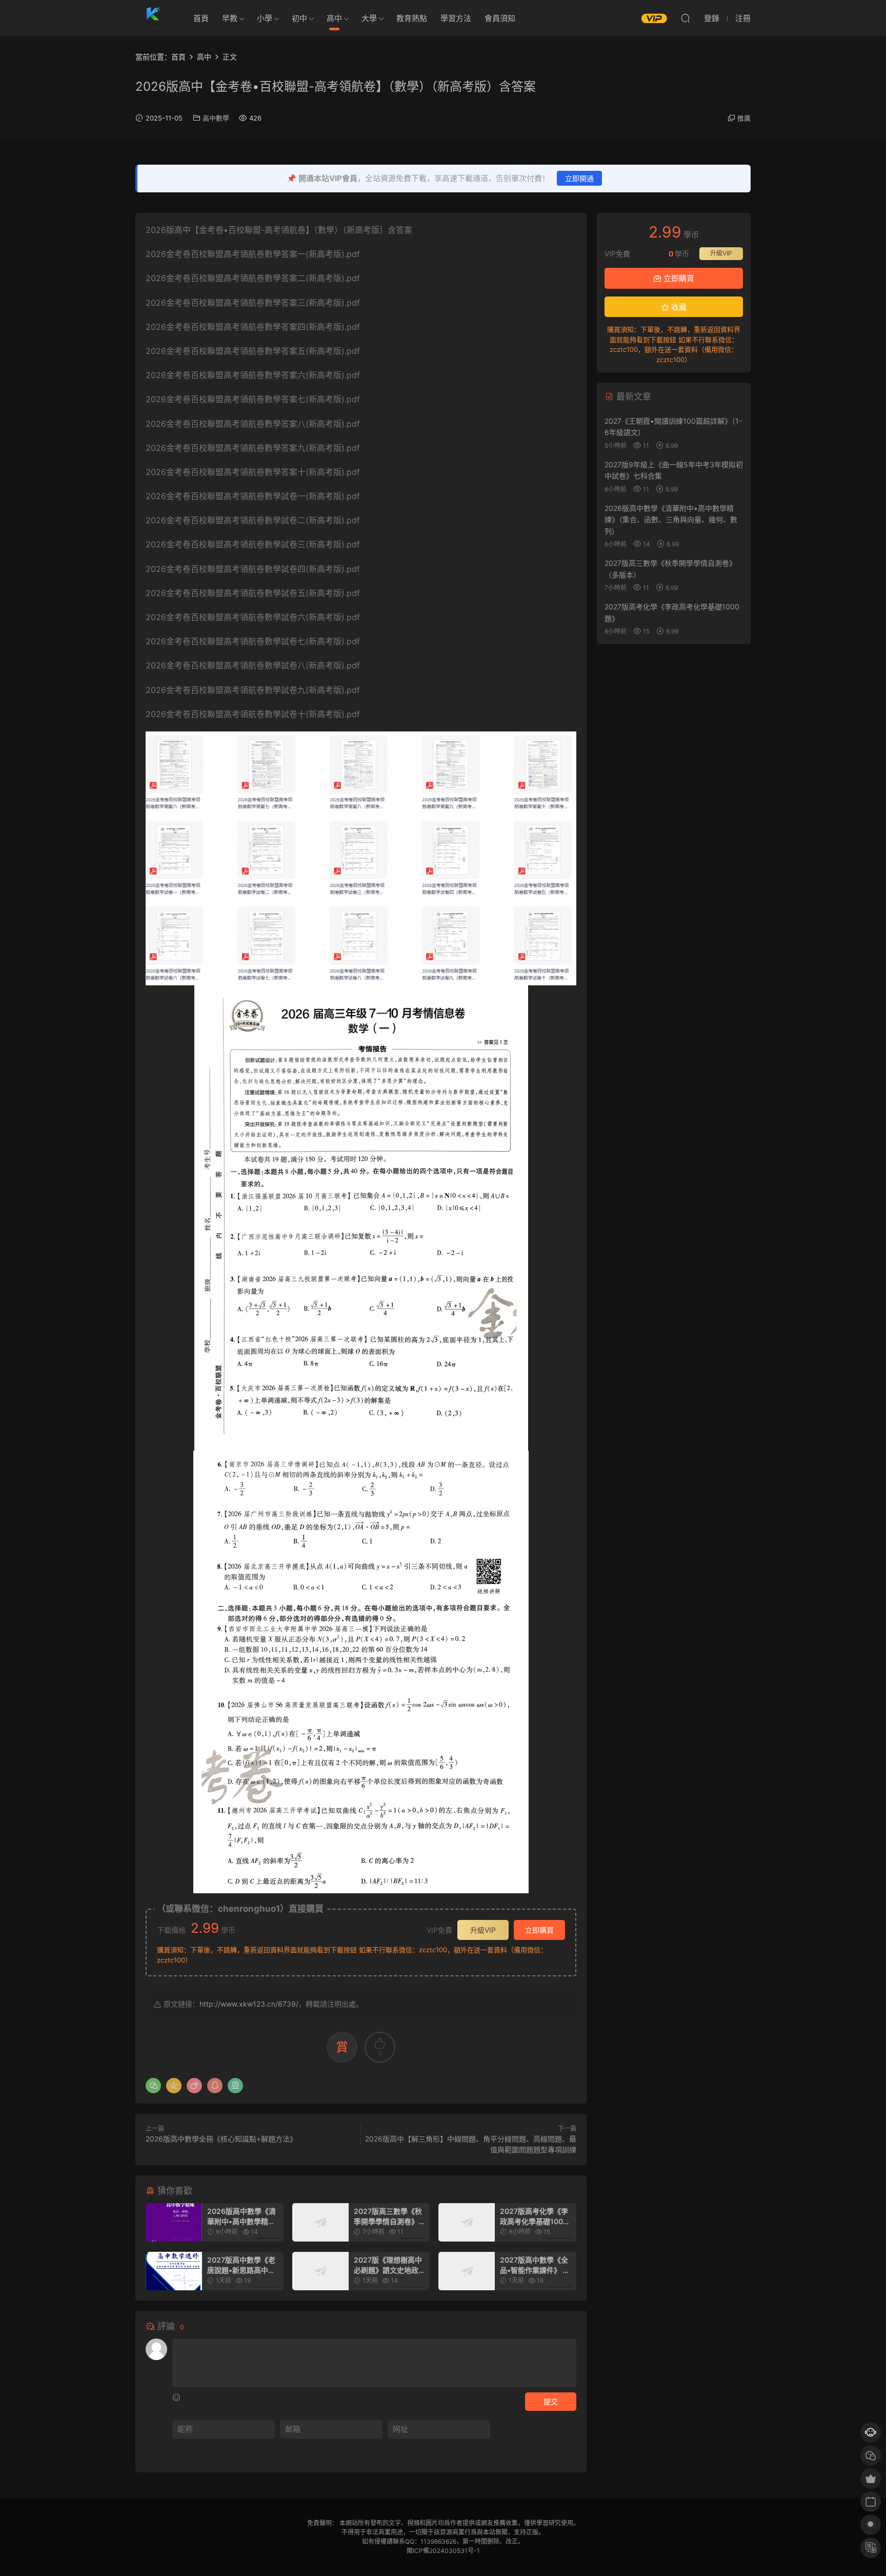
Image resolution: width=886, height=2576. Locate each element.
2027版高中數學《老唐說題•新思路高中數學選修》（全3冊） (241, 2265)
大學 (369, 18)
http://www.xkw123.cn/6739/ (249, 2004)
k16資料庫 (153, 18)
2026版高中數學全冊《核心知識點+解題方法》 (221, 2139)
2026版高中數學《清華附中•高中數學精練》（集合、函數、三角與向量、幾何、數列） (243, 2217)
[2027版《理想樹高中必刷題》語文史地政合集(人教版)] (320, 2271)
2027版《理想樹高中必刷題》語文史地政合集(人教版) (390, 2265)
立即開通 (579, 178)
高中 (334, 18)
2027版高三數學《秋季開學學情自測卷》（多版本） (388, 2217)
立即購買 (539, 1930)
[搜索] (686, 18)
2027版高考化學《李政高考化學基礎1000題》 (534, 2217)
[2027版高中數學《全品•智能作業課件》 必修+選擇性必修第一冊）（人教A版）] (467, 2271)
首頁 (201, 18)
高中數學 (216, 118)
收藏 (678, 307)
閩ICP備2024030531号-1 (443, 2551)
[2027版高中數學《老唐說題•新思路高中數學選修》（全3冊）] (174, 2271)
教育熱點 (412, 18)
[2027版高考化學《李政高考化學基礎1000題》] (467, 2222)
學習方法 (456, 18)
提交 (551, 2401)
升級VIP (483, 1930)
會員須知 (500, 18)
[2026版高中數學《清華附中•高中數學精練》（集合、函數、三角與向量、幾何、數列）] (174, 2222)
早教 (230, 18)
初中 (299, 18)
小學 (265, 18)
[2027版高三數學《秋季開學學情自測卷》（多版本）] (320, 2222)
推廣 (744, 118)
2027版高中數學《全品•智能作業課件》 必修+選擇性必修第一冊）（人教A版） (535, 2265)
